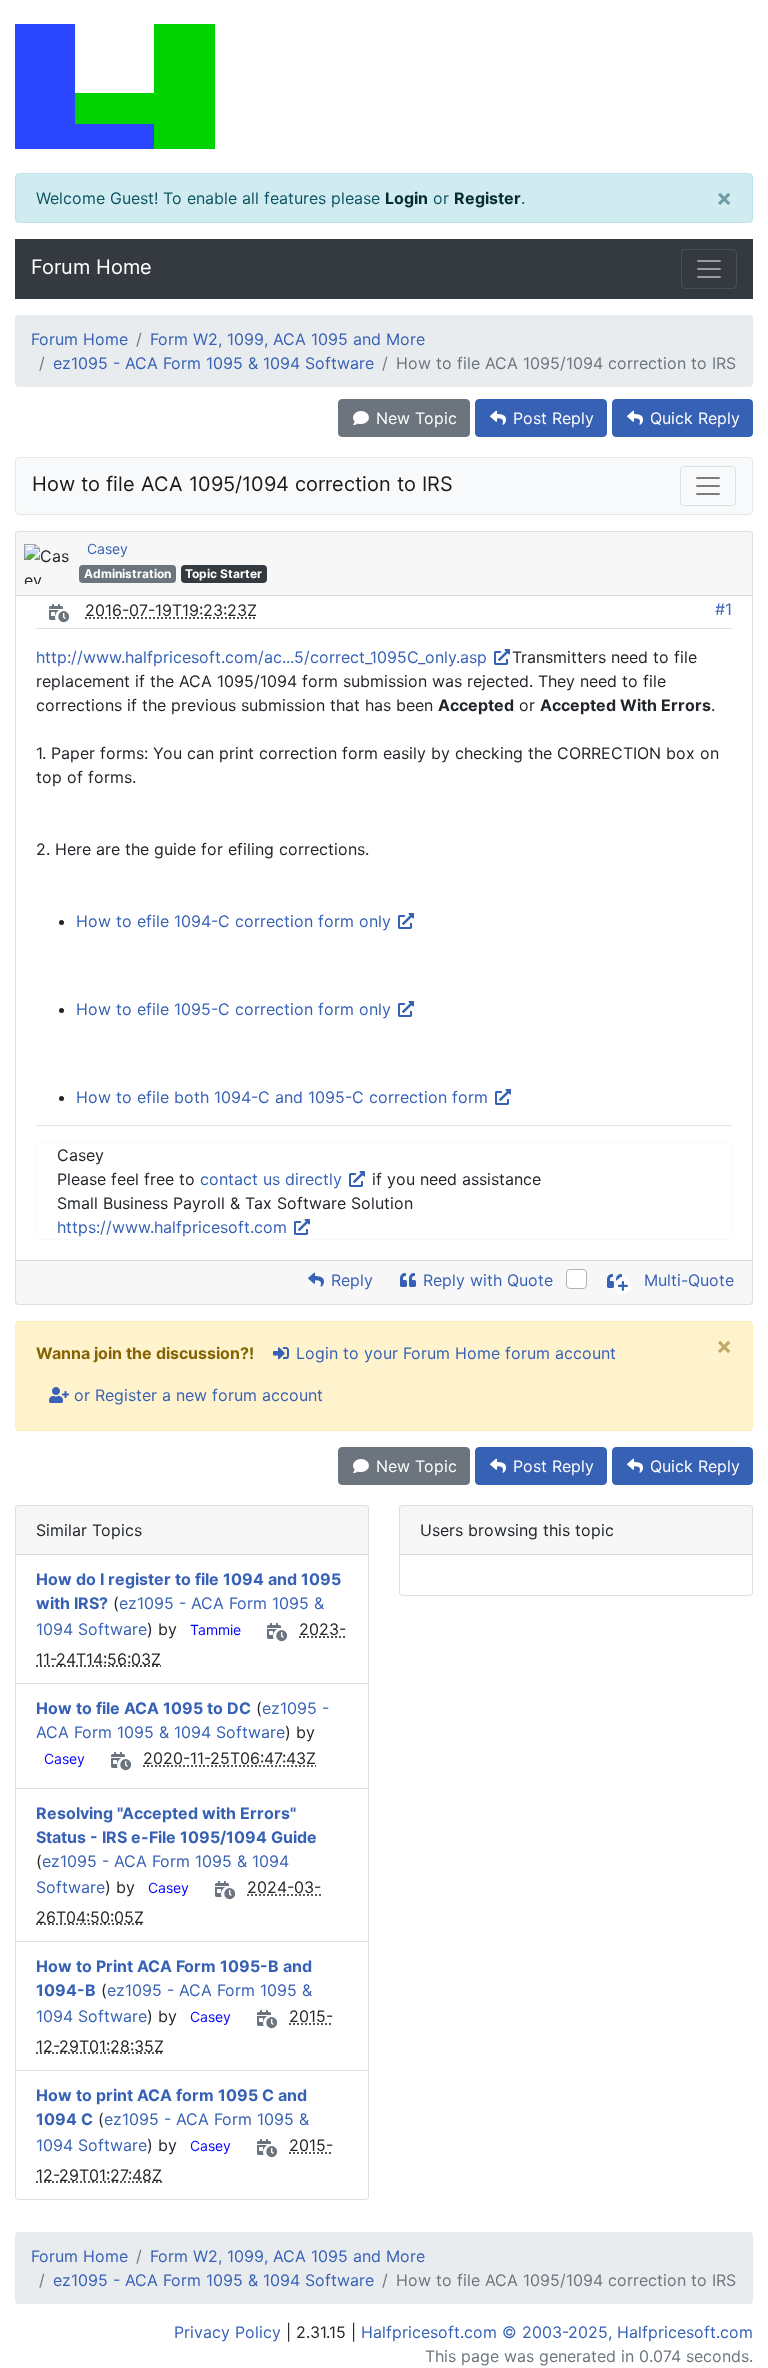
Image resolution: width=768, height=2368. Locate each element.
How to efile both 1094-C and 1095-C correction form (284, 1097)
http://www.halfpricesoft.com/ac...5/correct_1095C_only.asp (264, 657)
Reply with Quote (485, 1280)
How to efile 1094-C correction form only (236, 921)
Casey (107, 548)
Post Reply (551, 418)
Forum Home (91, 267)
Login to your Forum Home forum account (453, 1353)
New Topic (414, 418)
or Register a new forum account (196, 1395)
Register (487, 198)
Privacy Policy (227, 2332)
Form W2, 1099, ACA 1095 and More (287, 339)
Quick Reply (692, 418)
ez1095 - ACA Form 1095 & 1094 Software (213, 363)
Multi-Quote (686, 1280)
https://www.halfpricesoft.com (174, 1227)
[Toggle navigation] (709, 269)
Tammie (215, 1629)
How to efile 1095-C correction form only (236, 1009)
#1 (723, 609)
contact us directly (273, 1179)
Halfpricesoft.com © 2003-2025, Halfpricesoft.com (557, 2332)
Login (406, 198)
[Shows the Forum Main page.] (384, 86)
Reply (349, 1280)
